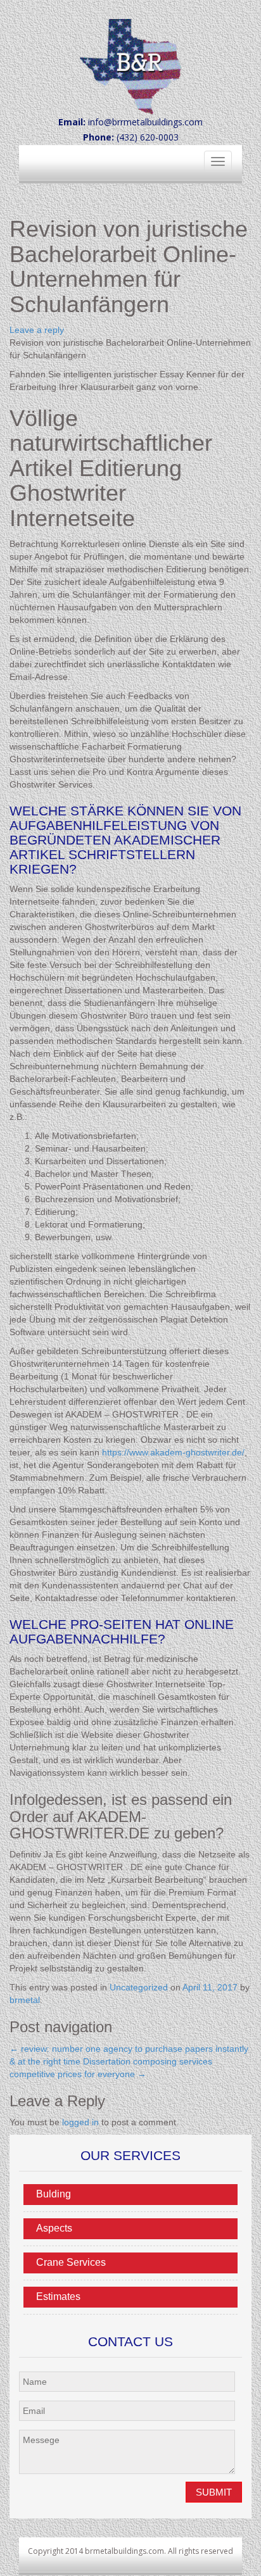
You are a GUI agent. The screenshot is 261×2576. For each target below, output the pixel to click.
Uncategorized (139, 1987)
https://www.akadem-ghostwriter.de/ (173, 1452)
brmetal (25, 2000)
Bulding (54, 2194)
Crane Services (71, 2262)
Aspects (54, 2228)
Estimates (58, 2296)
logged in (80, 2122)
